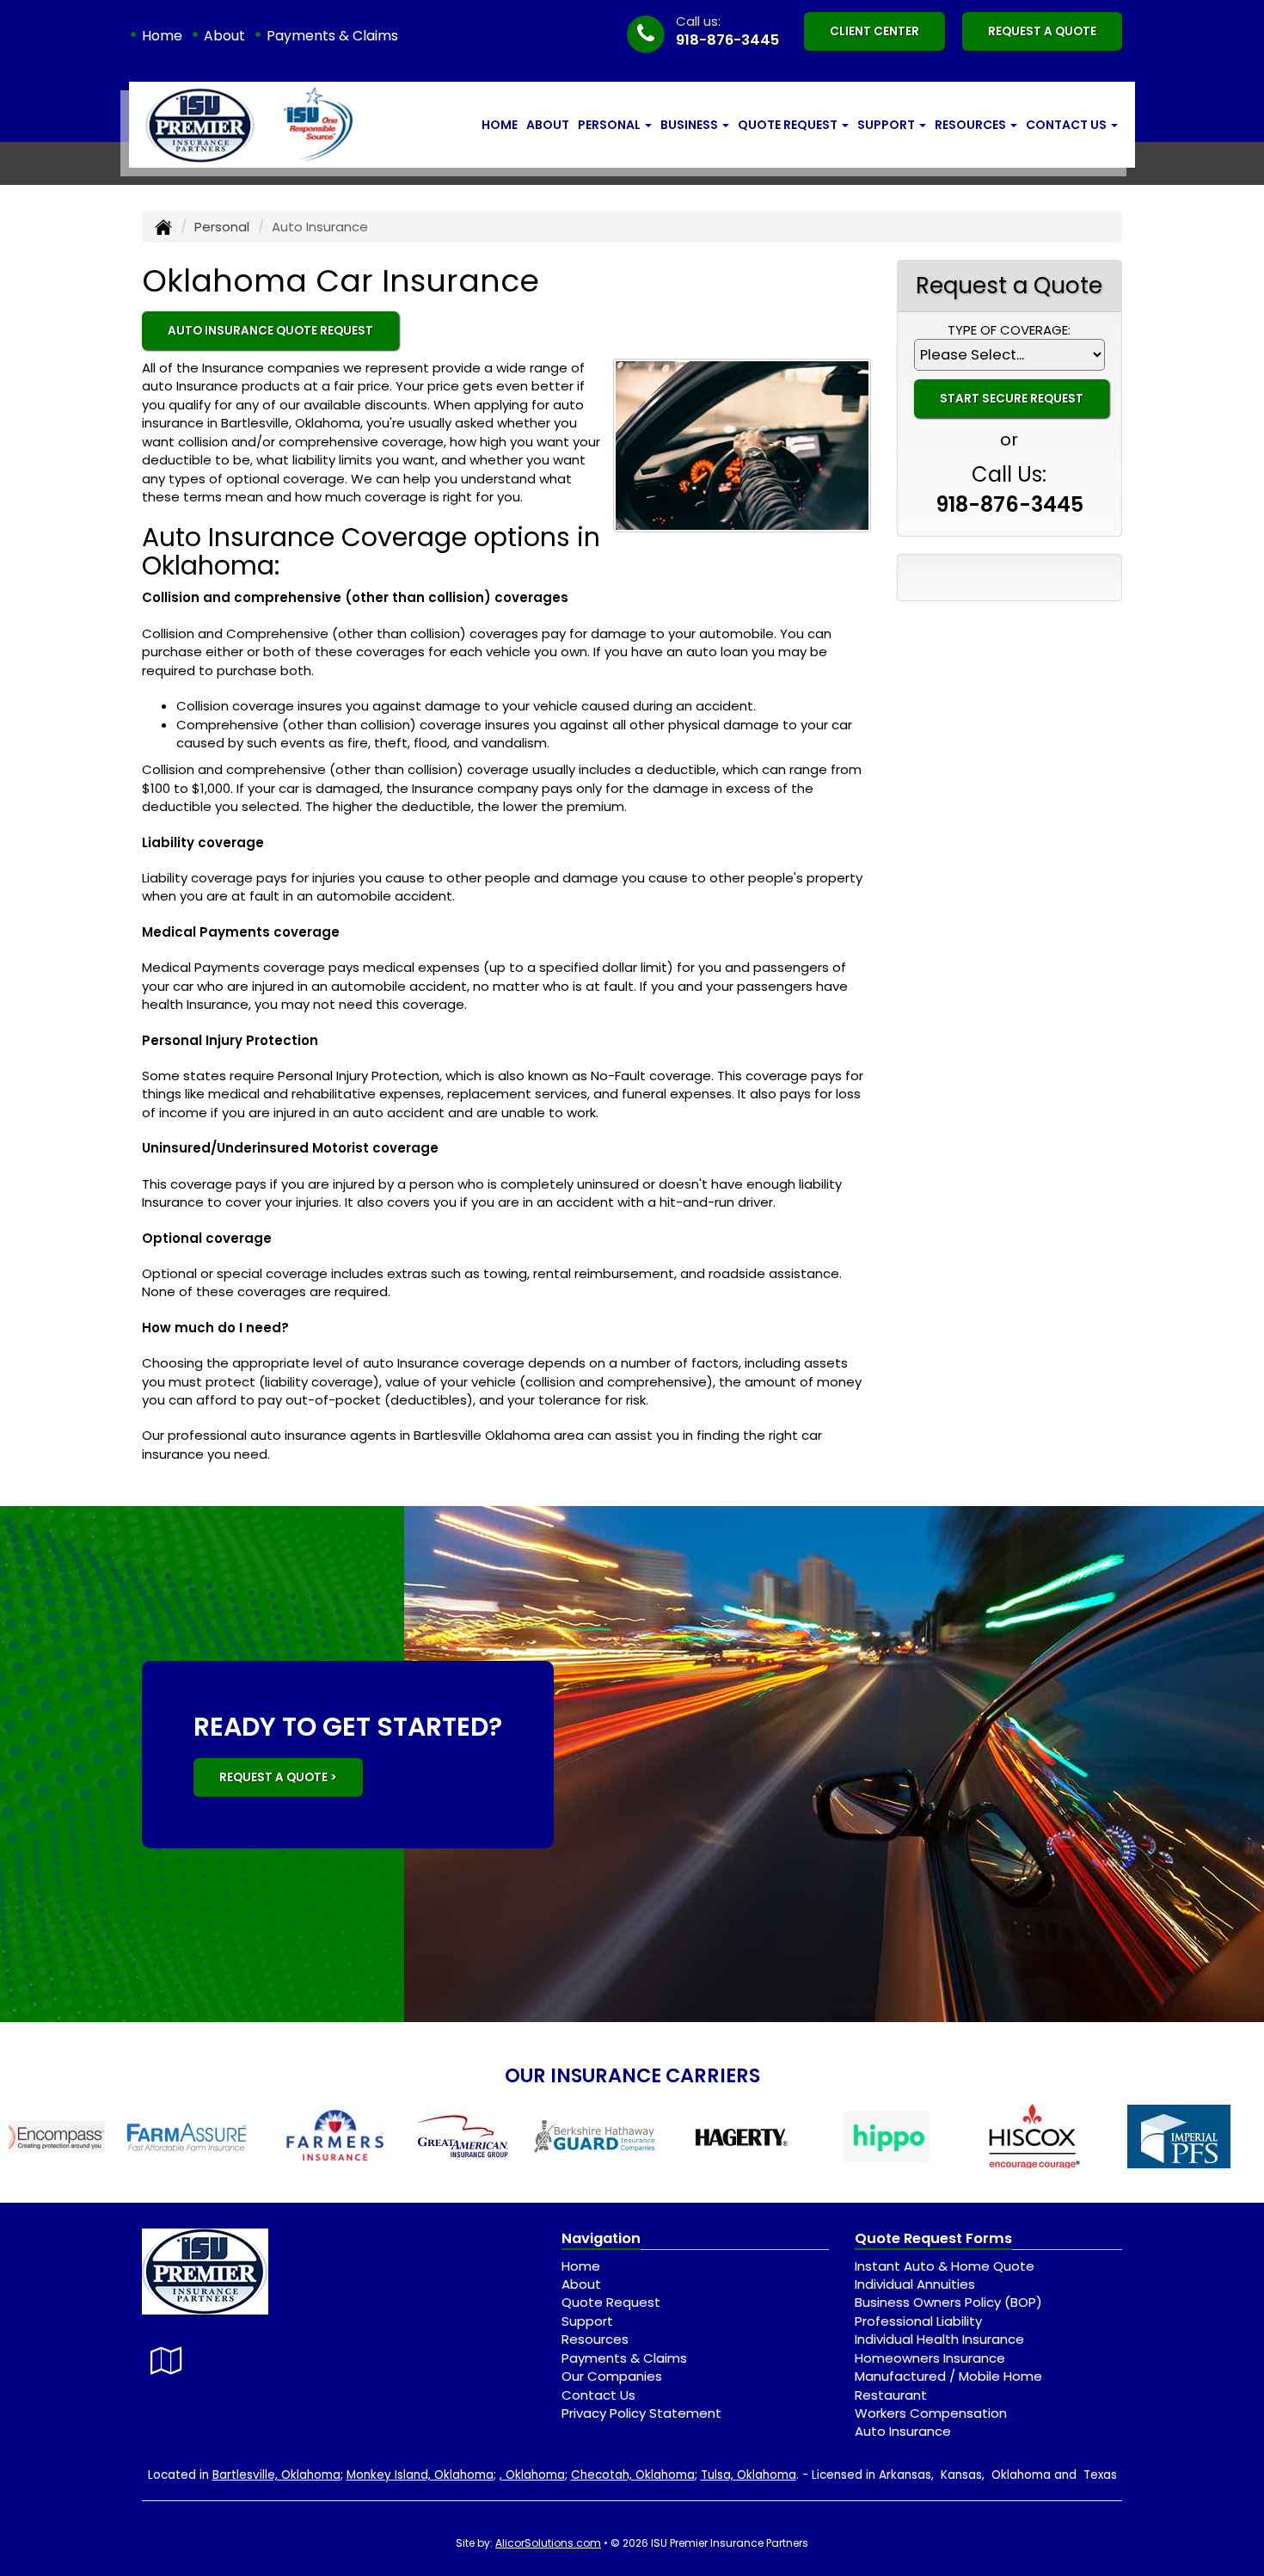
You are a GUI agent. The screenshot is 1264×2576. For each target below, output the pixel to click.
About (224, 36)
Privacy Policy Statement (641, 2413)
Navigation (601, 2238)
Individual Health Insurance (939, 2339)
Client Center (874, 31)
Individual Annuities (915, 2284)
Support (587, 2321)
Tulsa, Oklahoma (749, 2475)
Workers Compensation (931, 2413)
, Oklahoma (532, 2475)
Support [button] (887, 125)
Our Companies (612, 2376)
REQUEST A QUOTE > (278, 1777)
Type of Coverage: (1009, 330)
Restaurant (891, 2395)
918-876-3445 (727, 40)
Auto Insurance (903, 2431)
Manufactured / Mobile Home (948, 2376)
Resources (595, 2339)
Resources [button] (972, 125)
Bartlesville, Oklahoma (276, 2475)
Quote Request (611, 2302)
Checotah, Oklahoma (633, 2475)
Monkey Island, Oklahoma (420, 2475)
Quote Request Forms (933, 2238)
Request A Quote (1042, 31)
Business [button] (690, 125)
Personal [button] (611, 125)
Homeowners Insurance (930, 2358)
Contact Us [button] (1068, 125)
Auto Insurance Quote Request (270, 331)
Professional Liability (918, 2321)
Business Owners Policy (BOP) (948, 2302)
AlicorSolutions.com (548, 2543)
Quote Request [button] (789, 125)
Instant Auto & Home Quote (945, 2266)
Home (162, 36)
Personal (222, 227)
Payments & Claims (332, 36)
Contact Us (598, 2395)
